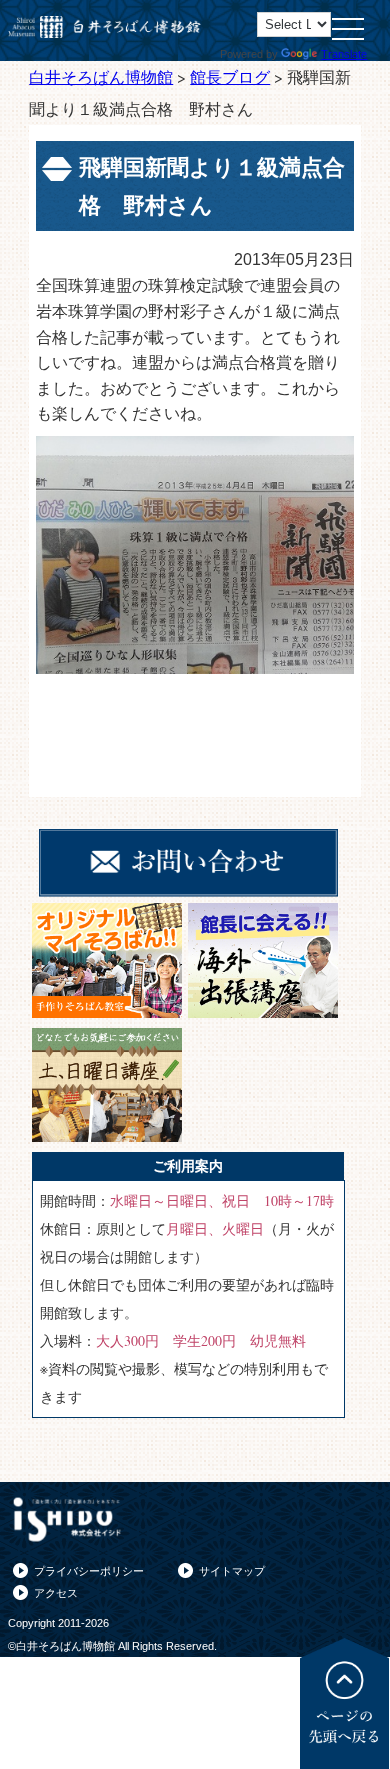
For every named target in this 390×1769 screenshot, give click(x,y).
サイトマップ (232, 1571)
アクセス (56, 1593)
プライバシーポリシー (89, 1571)
